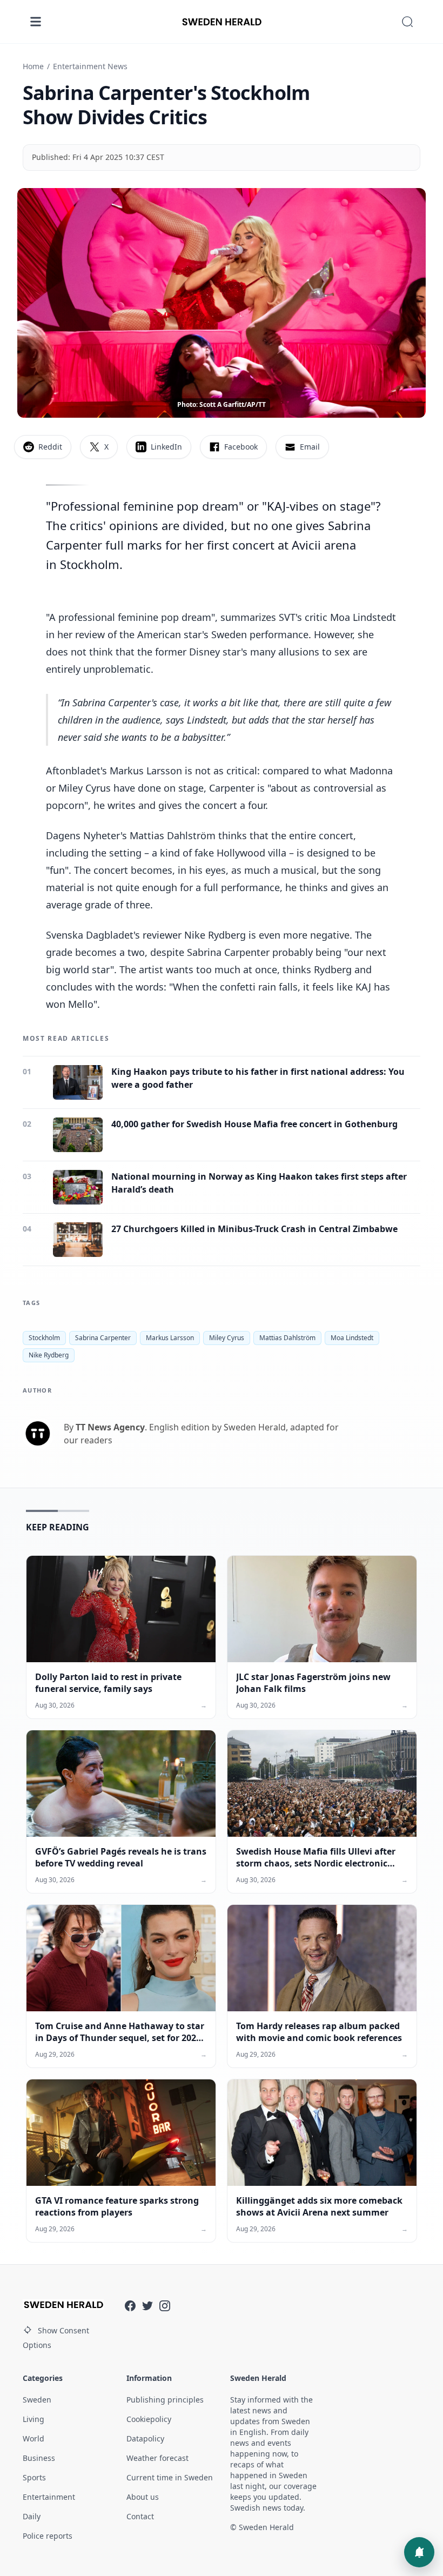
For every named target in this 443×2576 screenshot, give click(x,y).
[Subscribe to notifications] (419, 2552)
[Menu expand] (36, 22)
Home (33, 66)
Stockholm (44, 1338)
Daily (32, 2516)
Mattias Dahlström (287, 1338)
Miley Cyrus (227, 1338)
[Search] (407, 22)
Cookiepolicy (149, 2419)
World (33, 2438)
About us (143, 2497)
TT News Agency (110, 1427)
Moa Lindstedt (352, 1338)
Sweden (37, 2400)
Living (33, 2419)
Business (39, 2458)
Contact (140, 2516)
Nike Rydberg (49, 1355)
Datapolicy (145, 2438)
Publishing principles (165, 2400)
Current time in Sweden (170, 2477)
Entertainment (49, 2497)
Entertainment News (90, 66)
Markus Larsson (170, 1338)
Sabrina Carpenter (103, 1338)
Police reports (48, 2536)
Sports (34, 2477)
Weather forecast (157, 2458)
